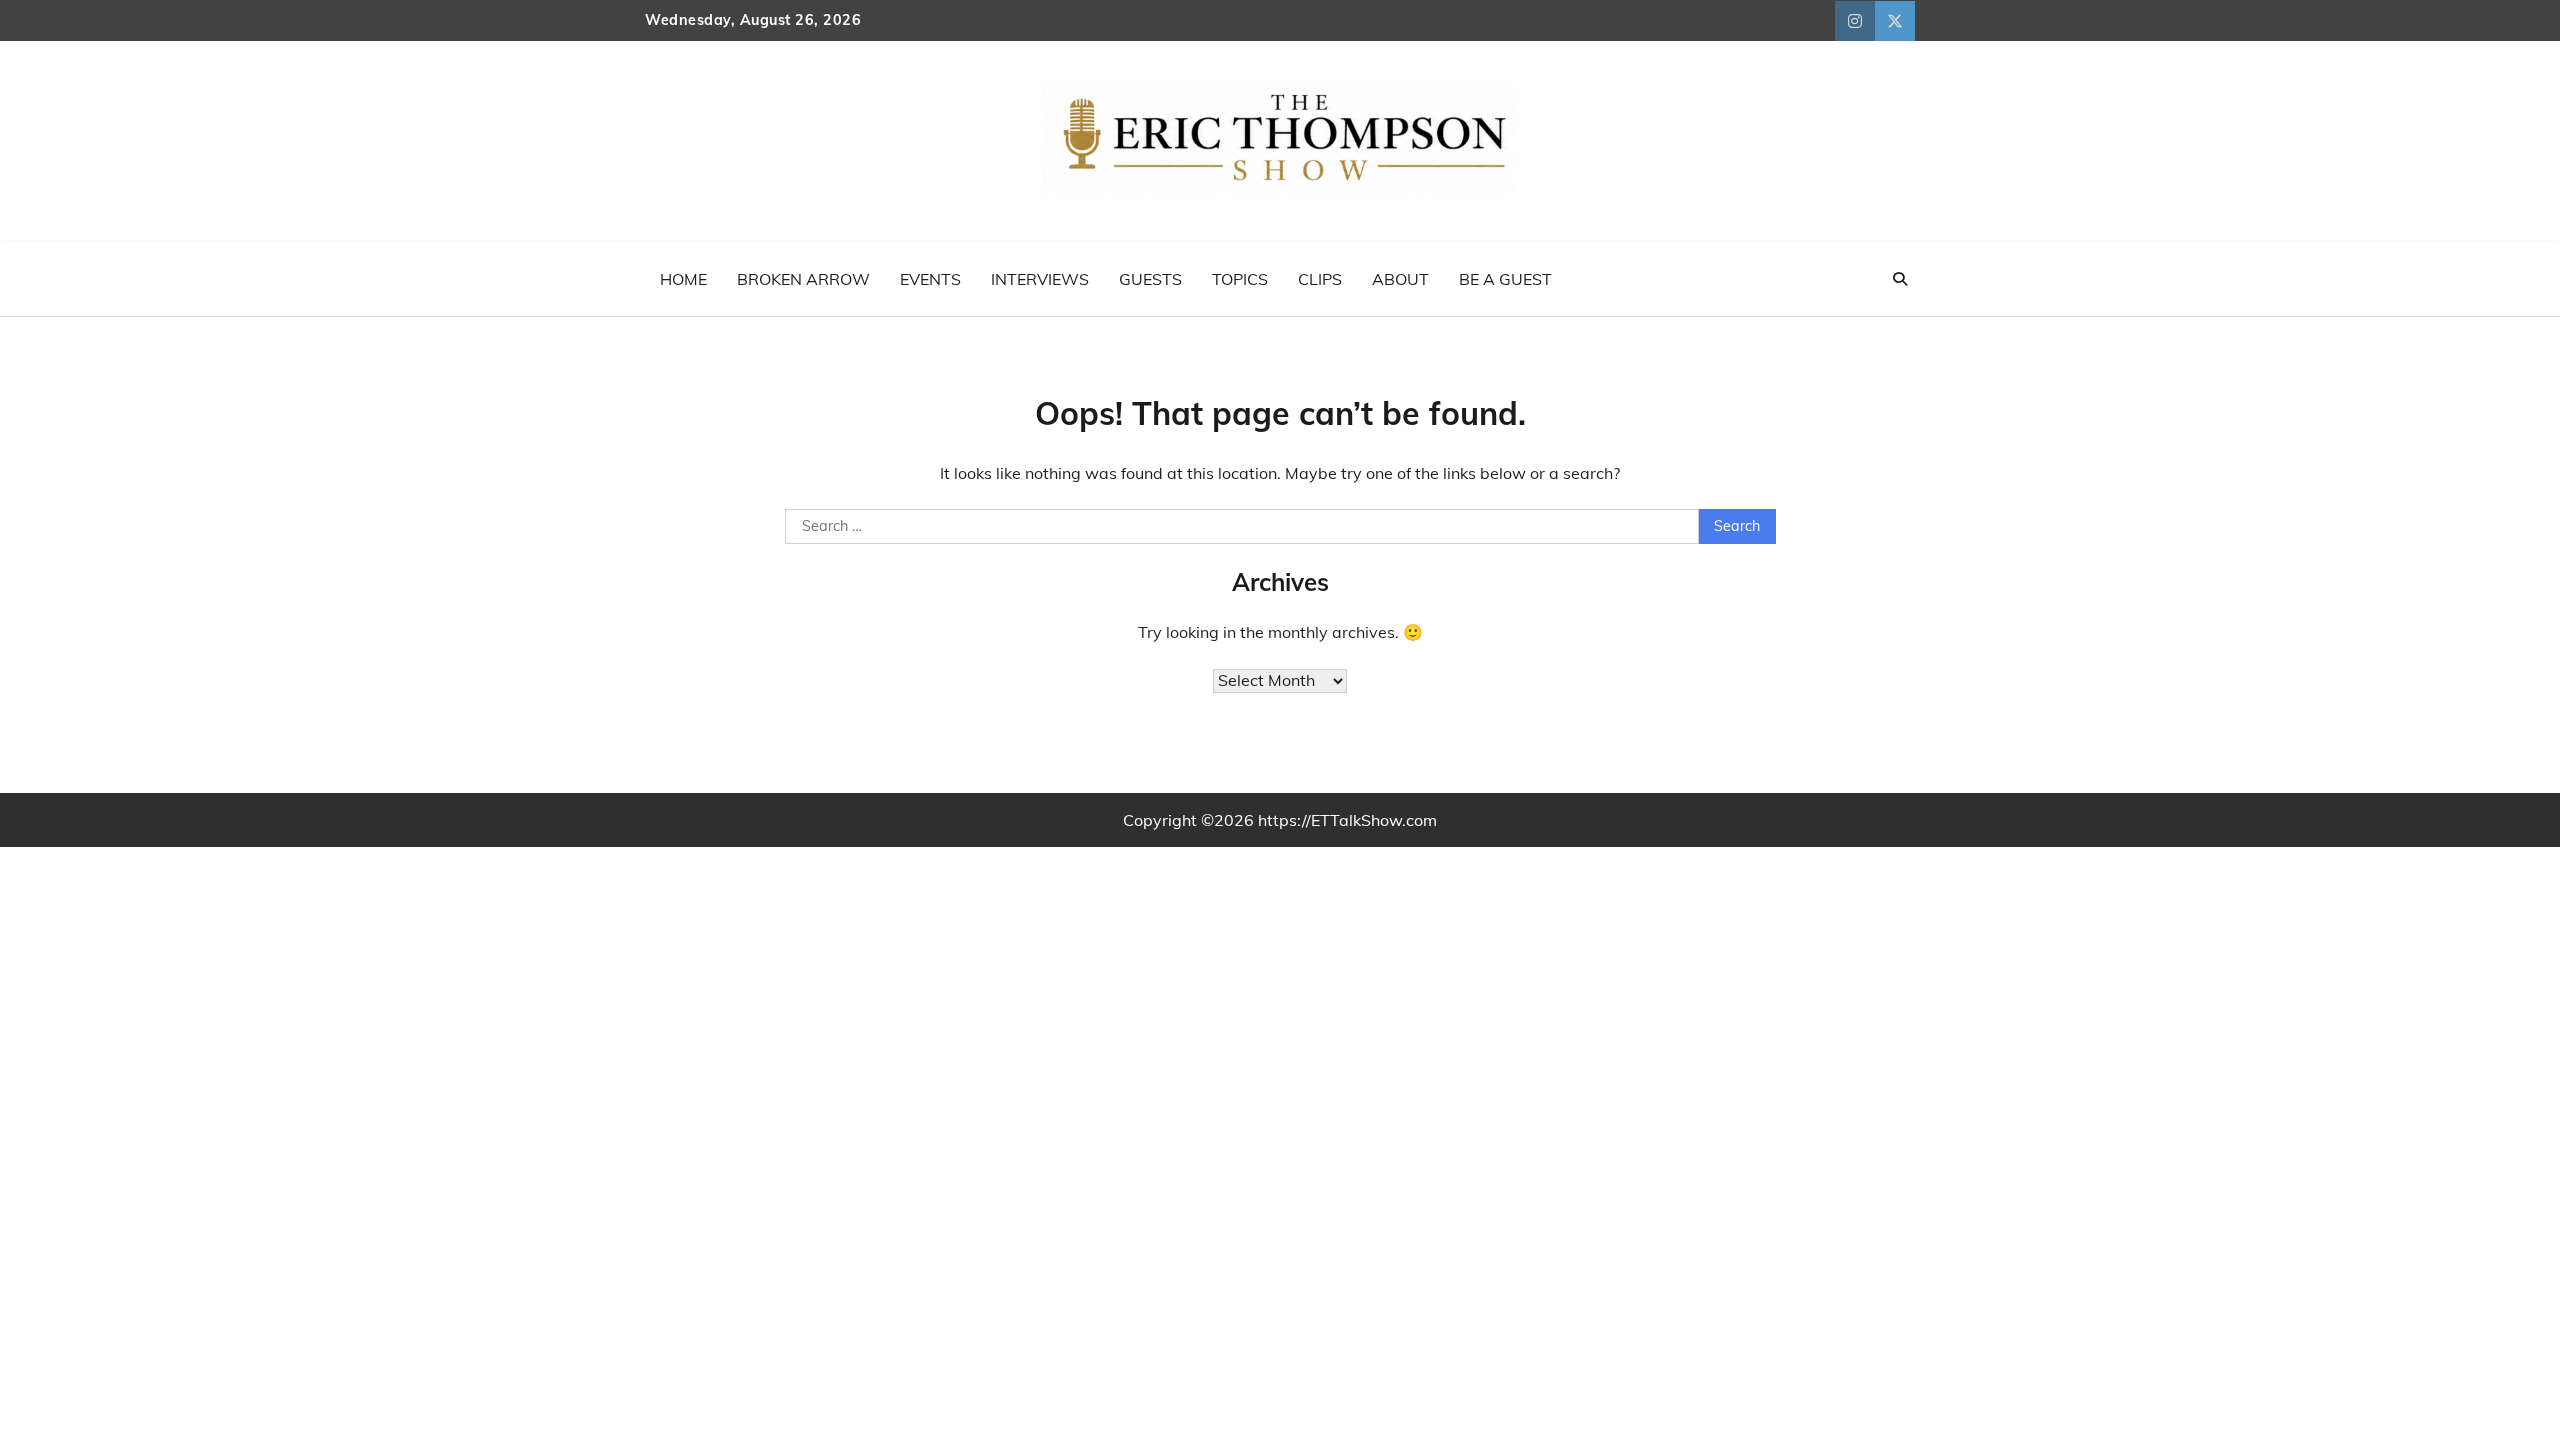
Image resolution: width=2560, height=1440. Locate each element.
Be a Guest (1505, 279)
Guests (1150, 279)
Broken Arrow (803, 279)
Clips (1320, 279)
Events (930, 279)
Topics (1240, 279)
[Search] (1900, 279)
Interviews (1040, 279)
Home (683, 279)
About (1400, 279)
